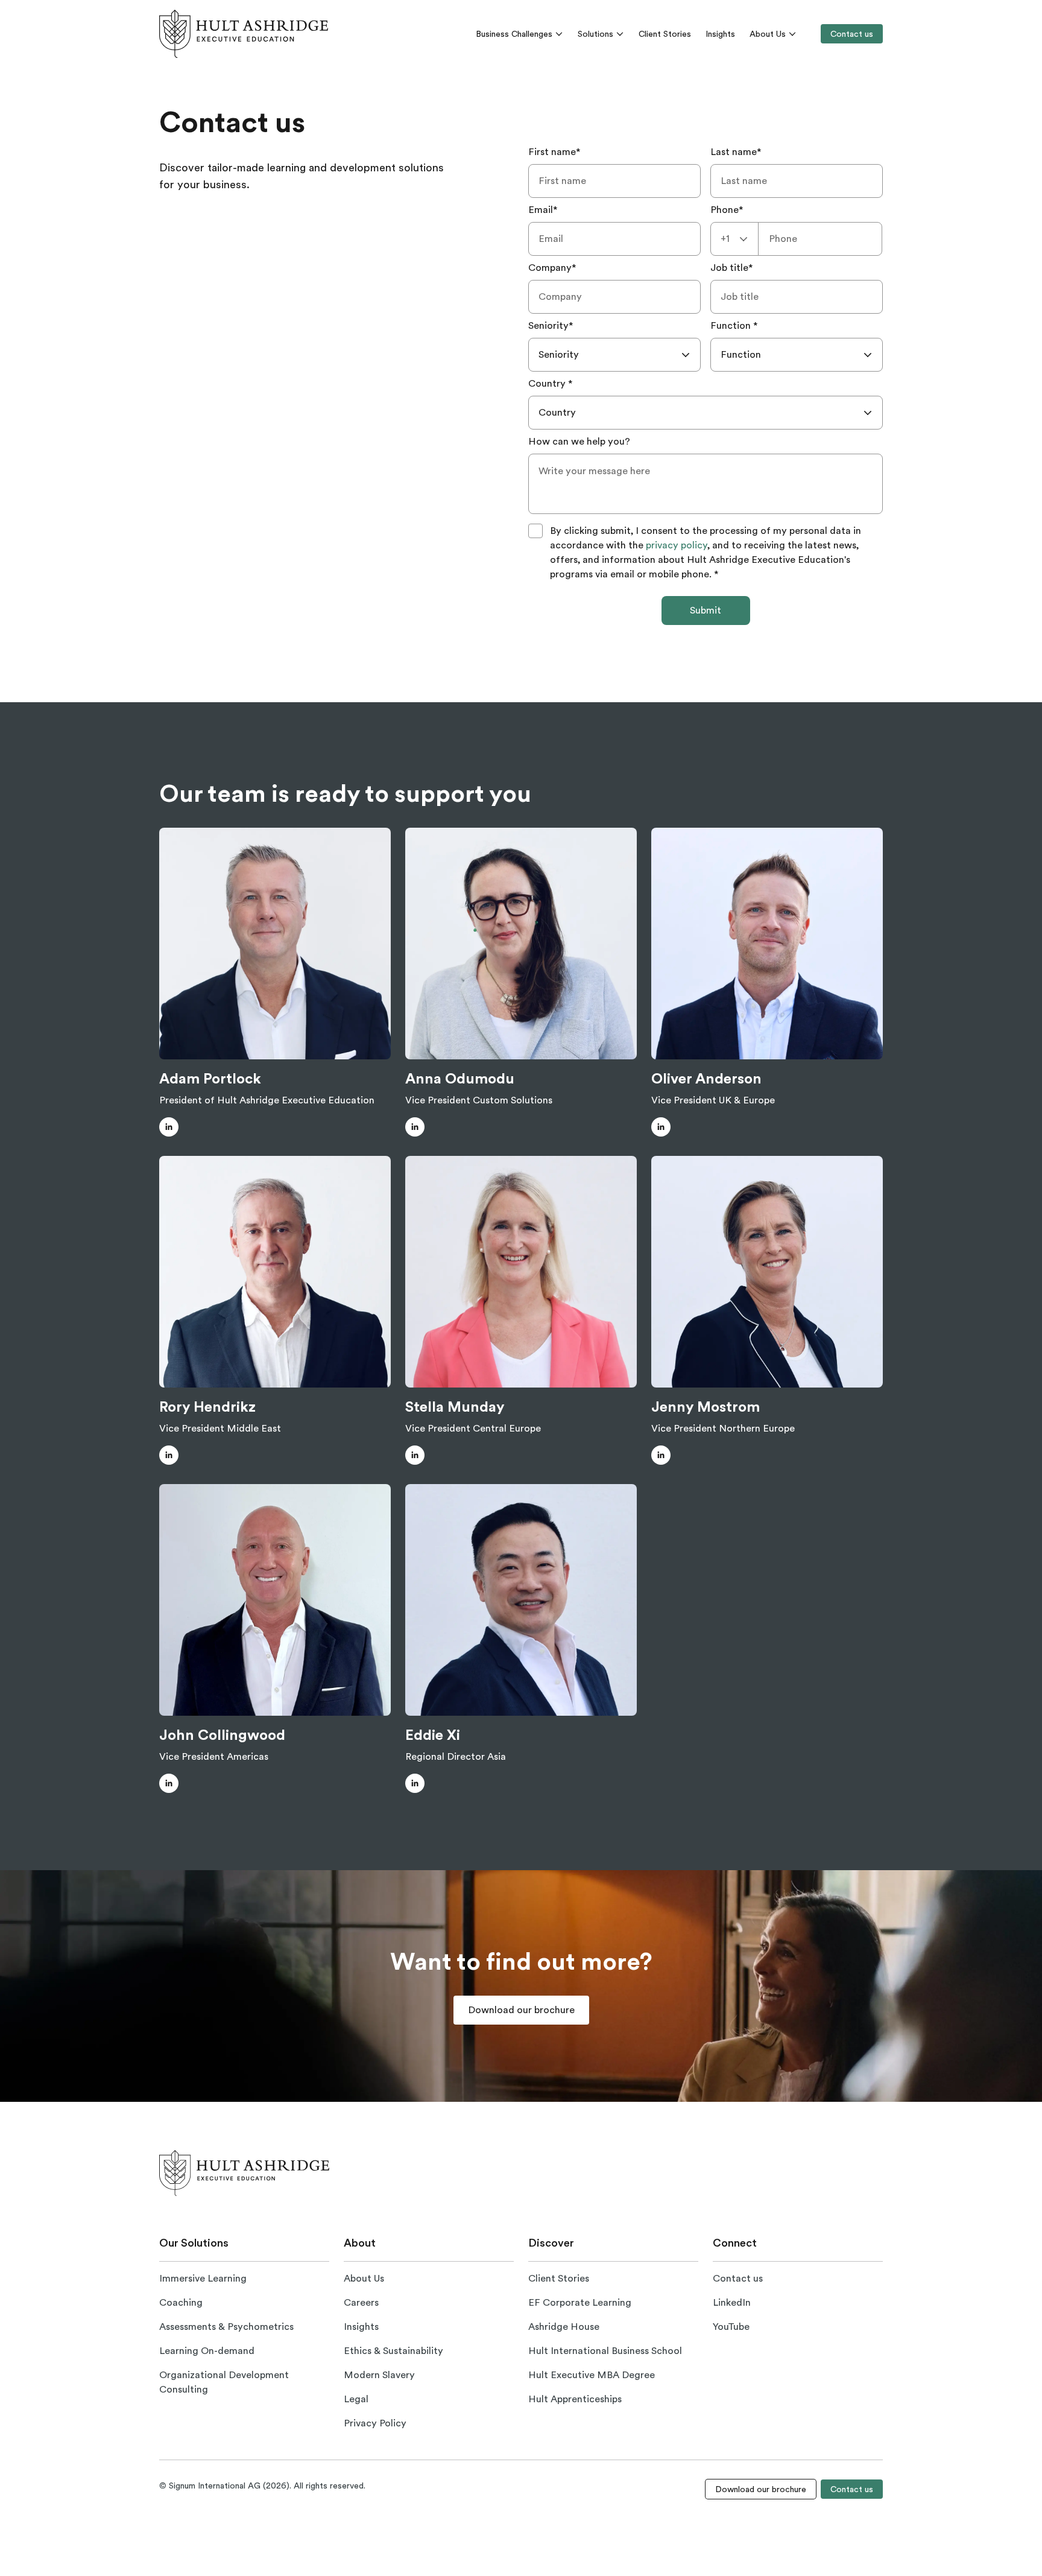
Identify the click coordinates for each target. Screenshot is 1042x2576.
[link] (244, 34)
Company (552, 268)
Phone (727, 210)
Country (551, 384)
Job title (732, 268)
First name (554, 152)
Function (734, 326)
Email (543, 210)
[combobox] (734, 239)
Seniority (551, 326)
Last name (736, 152)
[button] (169, 1127)
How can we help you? (579, 442)
